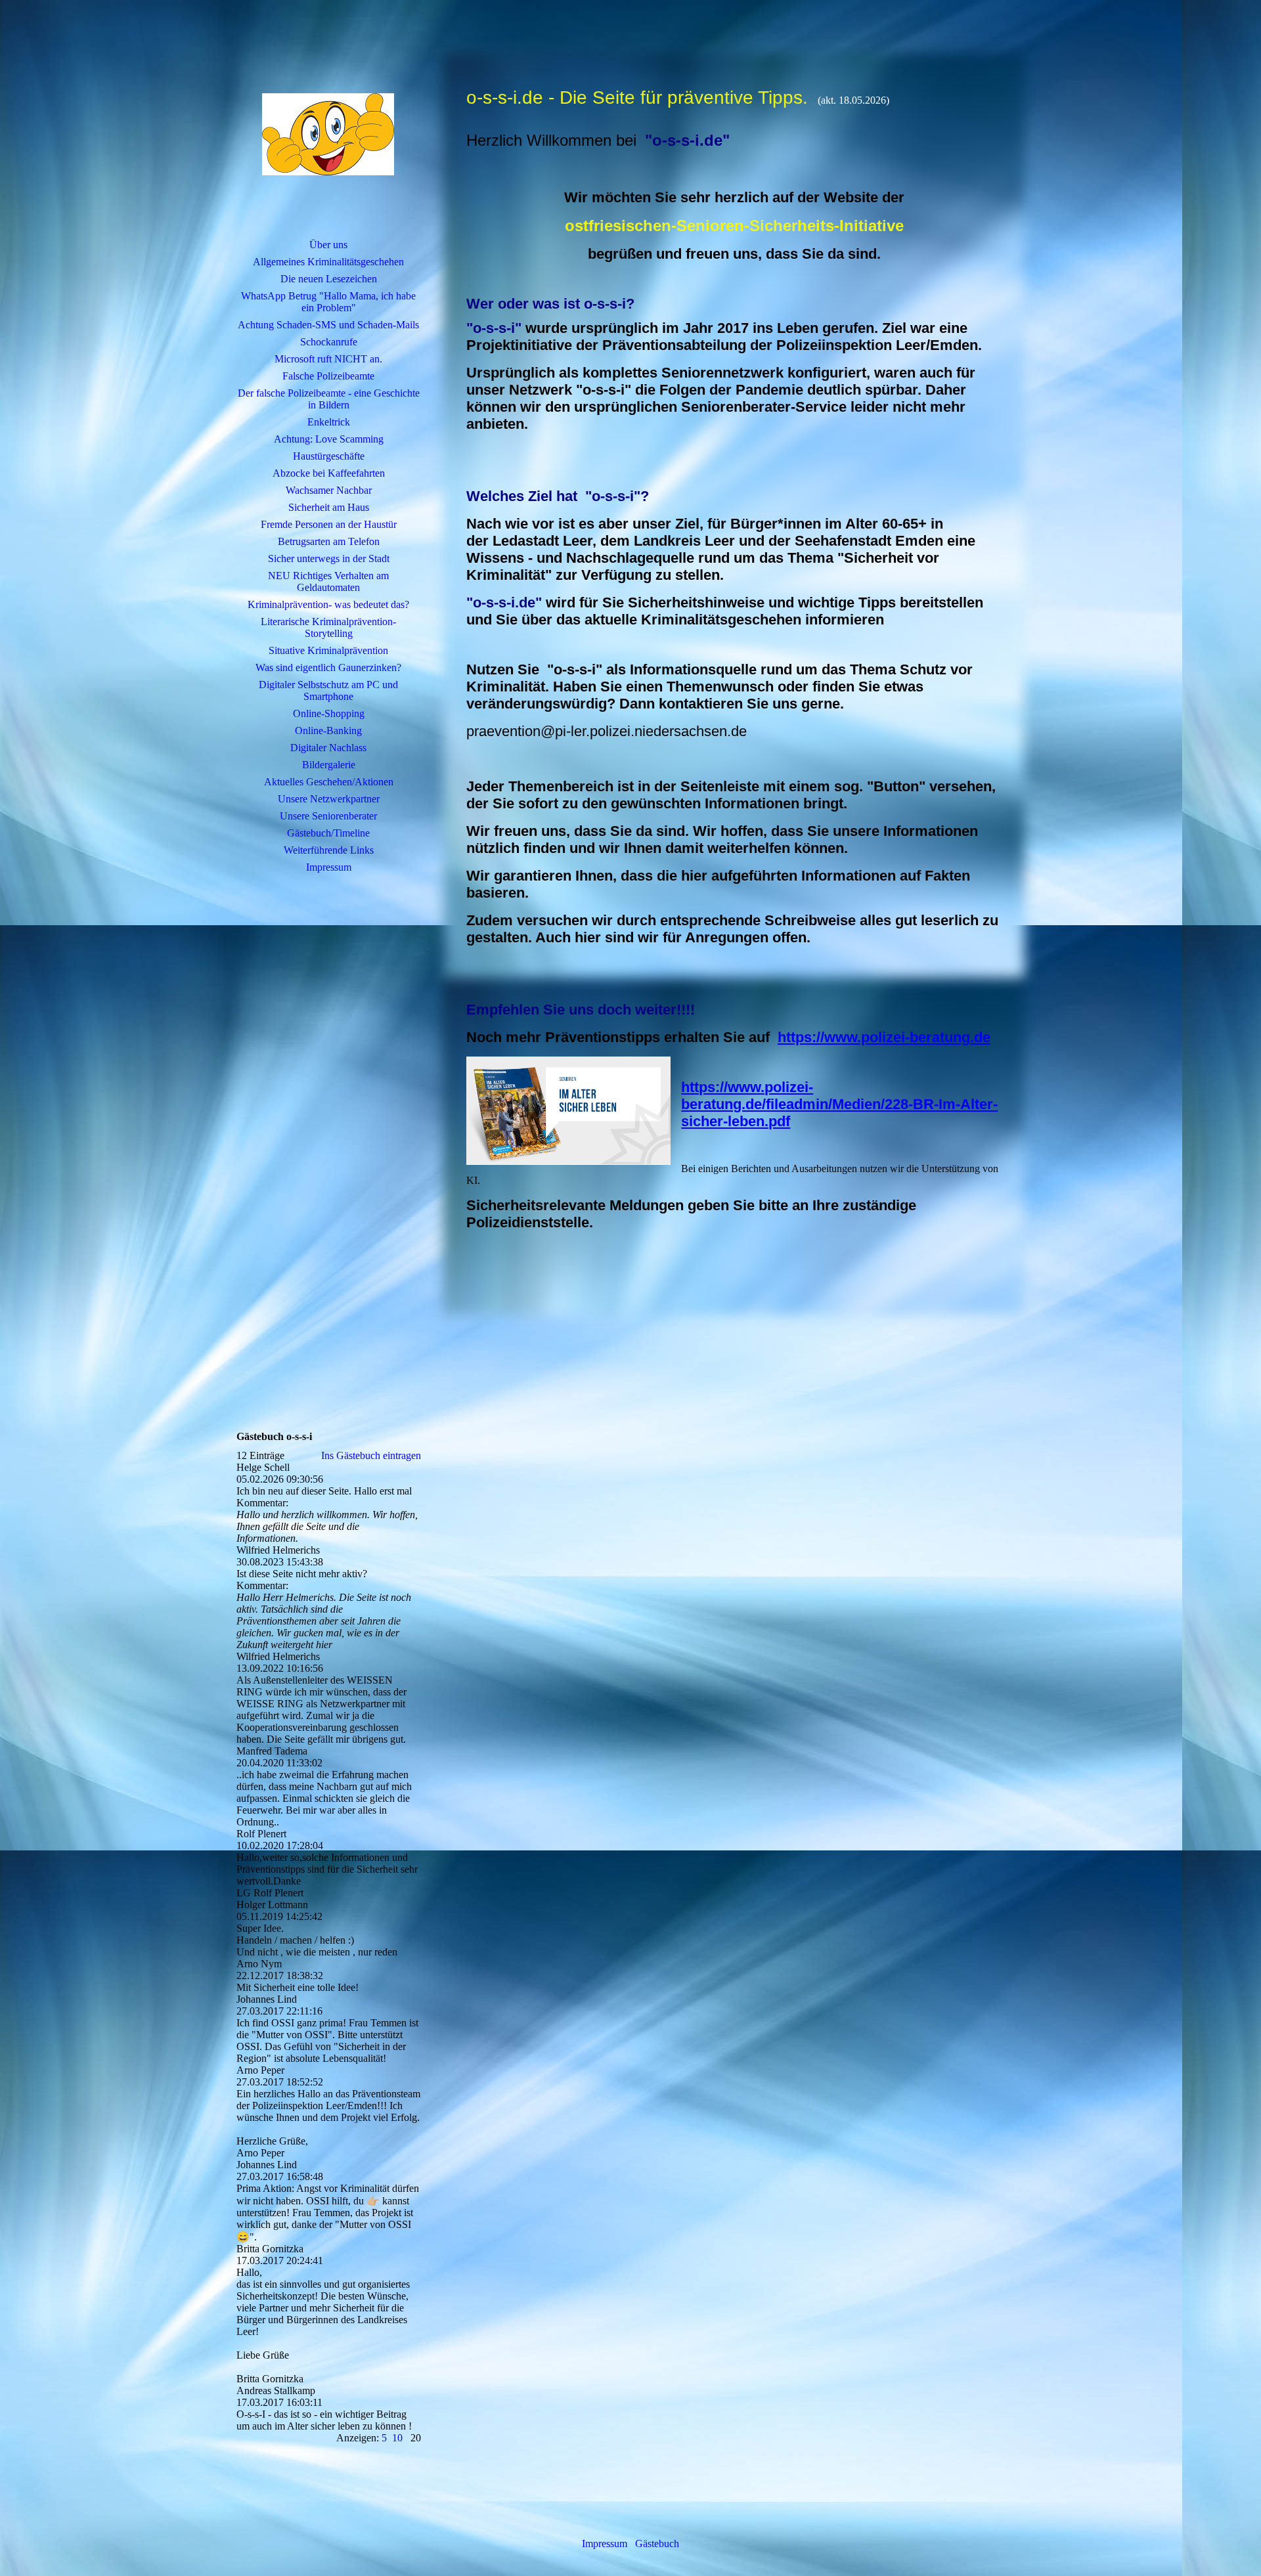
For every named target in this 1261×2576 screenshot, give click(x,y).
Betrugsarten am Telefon (329, 541)
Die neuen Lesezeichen (329, 279)
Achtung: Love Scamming (329, 439)
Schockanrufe (329, 342)
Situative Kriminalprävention (328, 650)
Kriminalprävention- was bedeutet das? (328, 604)
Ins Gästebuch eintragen (371, 1455)
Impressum (329, 867)
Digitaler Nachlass (328, 748)
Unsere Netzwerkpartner (329, 799)
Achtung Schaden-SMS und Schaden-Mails (328, 325)
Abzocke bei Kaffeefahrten (329, 473)
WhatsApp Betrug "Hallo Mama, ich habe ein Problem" (328, 302)
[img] (328, 135)
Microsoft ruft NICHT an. (328, 359)
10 (397, 2438)
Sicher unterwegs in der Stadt (329, 558)
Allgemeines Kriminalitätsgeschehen (328, 262)
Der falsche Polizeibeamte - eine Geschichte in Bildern (329, 399)
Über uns (328, 245)
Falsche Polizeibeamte (328, 376)
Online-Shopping (329, 713)
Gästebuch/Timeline (328, 833)
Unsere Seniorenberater (328, 816)
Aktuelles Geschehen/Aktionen (329, 782)
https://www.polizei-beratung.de (884, 1037)
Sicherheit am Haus (329, 507)
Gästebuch (657, 2543)
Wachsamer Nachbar (329, 490)
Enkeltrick (329, 422)
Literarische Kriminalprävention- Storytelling (328, 627)
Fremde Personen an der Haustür (329, 524)
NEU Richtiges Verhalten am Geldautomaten (328, 581)
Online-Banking (328, 731)
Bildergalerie (329, 765)
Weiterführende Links (329, 850)
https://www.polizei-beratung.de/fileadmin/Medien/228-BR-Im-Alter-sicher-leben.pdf (839, 1104)
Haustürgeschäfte (329, 456)
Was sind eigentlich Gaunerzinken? (328, 667)
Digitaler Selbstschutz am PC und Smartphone (328, 690)
